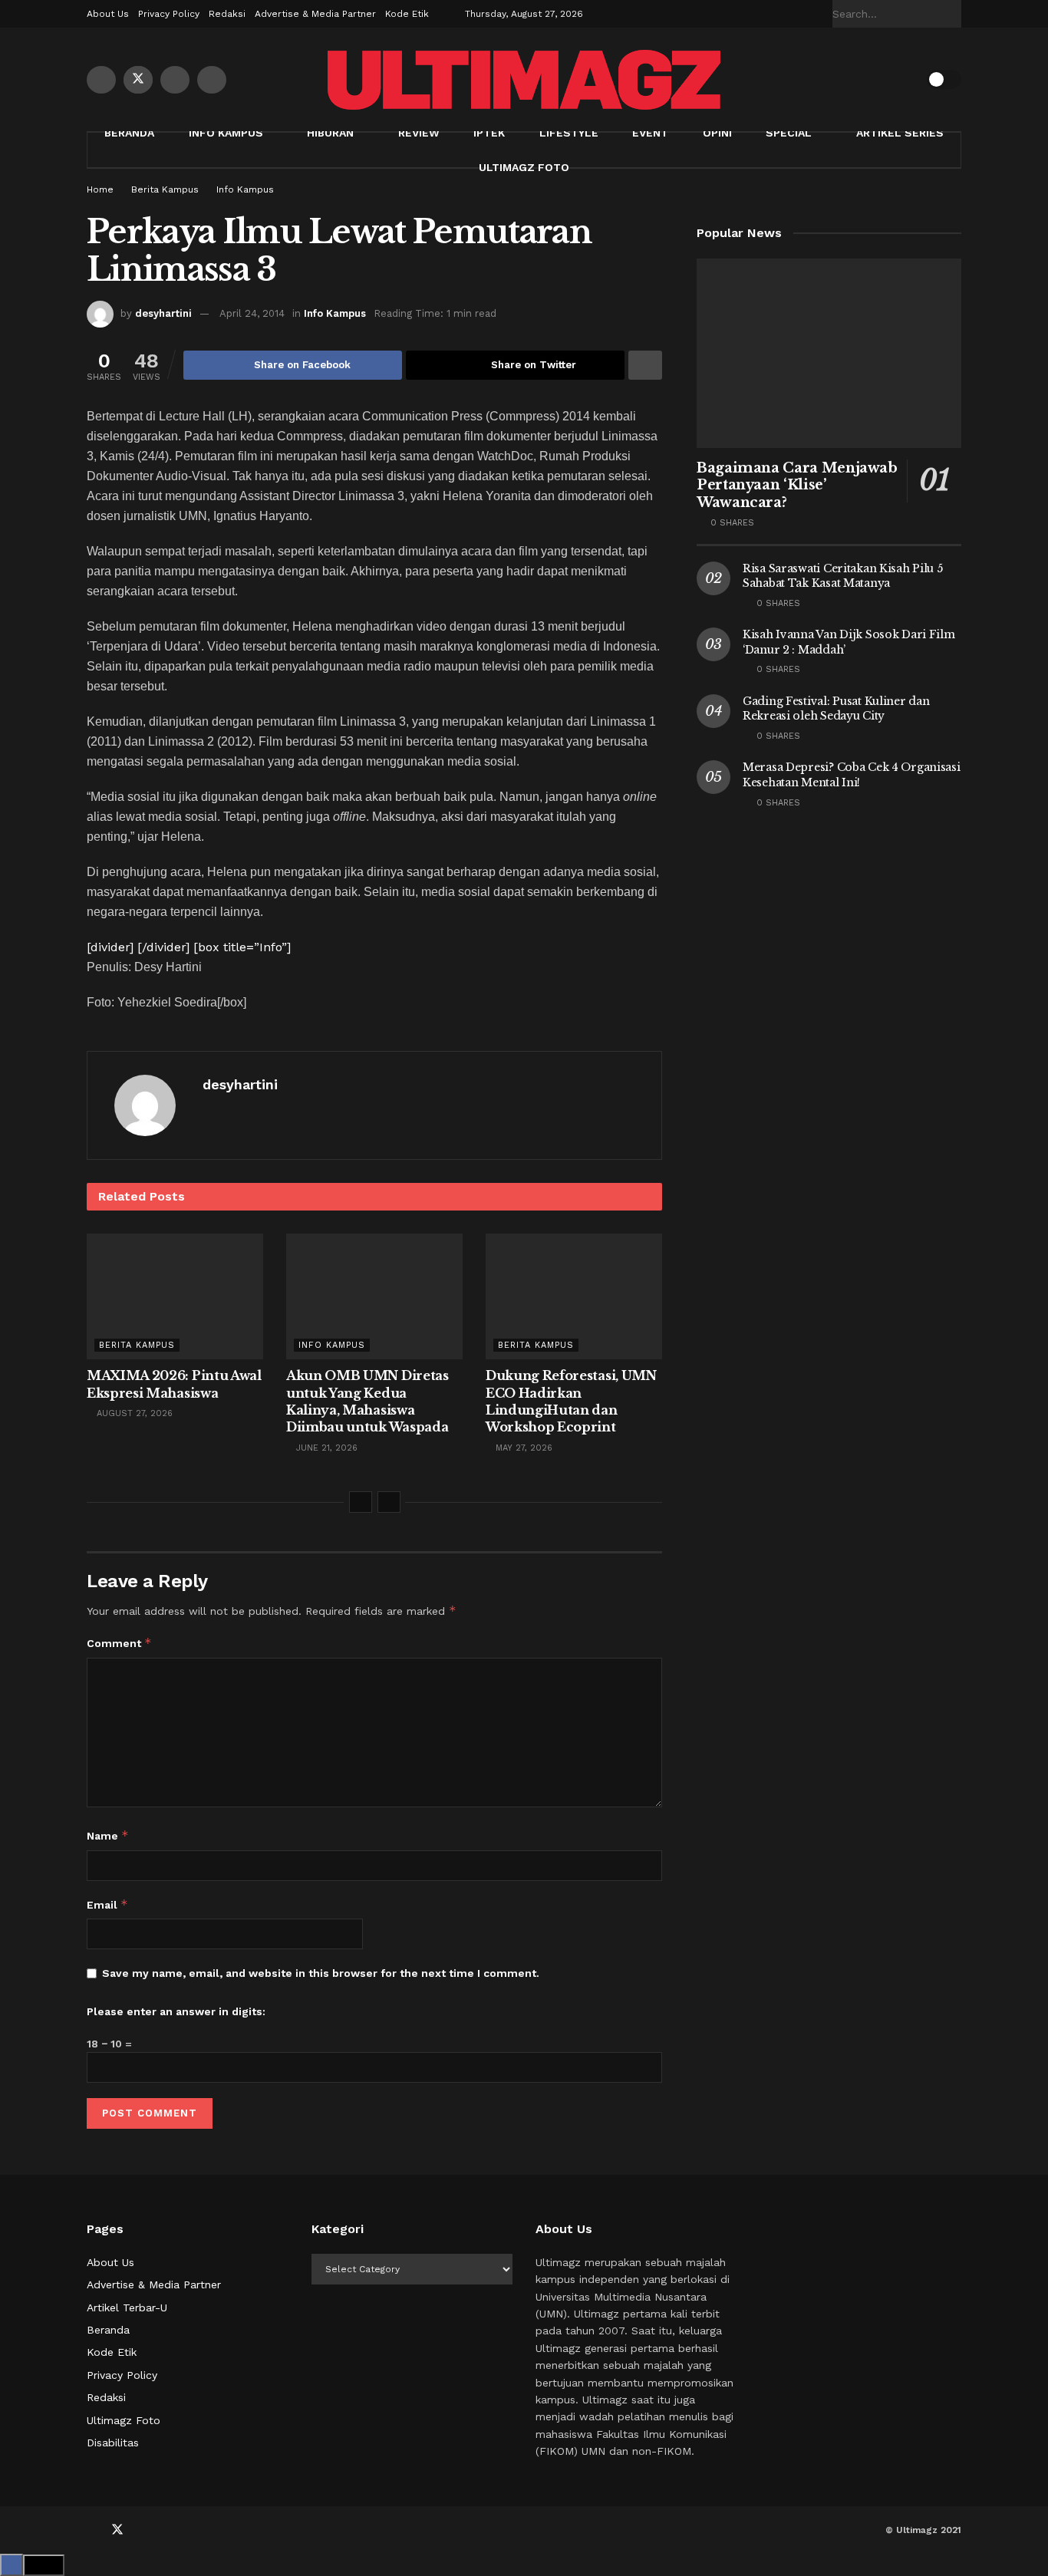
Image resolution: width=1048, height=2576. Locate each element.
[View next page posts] (389, 1502)
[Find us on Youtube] (175, 80)
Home (100, 189)
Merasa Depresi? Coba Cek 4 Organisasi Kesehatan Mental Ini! (852, 775)
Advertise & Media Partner (315, 14)
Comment (119, 1643)
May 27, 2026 (522, 1448)
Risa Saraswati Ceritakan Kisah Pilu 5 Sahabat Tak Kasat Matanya (843, 576)
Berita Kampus (165, 189)
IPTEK (489, 133)
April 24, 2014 (252, 313)
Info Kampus (226, 133)
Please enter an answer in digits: (176, 2011)
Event (650, 133)
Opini (717, 133)
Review (419, 133)
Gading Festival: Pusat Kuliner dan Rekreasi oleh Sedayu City (836, 709)
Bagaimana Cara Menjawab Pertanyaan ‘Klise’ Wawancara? (797, 485)
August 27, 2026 (133, 1413)
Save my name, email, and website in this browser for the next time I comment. (321, 1973)
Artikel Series (900, 133)
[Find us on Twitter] (138, 80)
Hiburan (330, 133)
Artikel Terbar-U (127, 2308)
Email (107, 1904)
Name (108, 1835)
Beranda (129, 133)
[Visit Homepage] (524, 80)
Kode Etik (407, 14)
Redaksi (227, 14)
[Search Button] (953, 14)
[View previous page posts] (361, 1502)
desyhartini (163, 313)
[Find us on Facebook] (101, 80)
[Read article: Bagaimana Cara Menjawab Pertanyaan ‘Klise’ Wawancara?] (829, 353)
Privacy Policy (169, 14)
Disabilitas (113, 2443)
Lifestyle (569, 133)
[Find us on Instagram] (212, 80)
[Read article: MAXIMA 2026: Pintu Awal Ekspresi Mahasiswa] (175, 1296)
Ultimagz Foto (524, 167)
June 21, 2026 (325, 1448)
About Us (108, 14)
